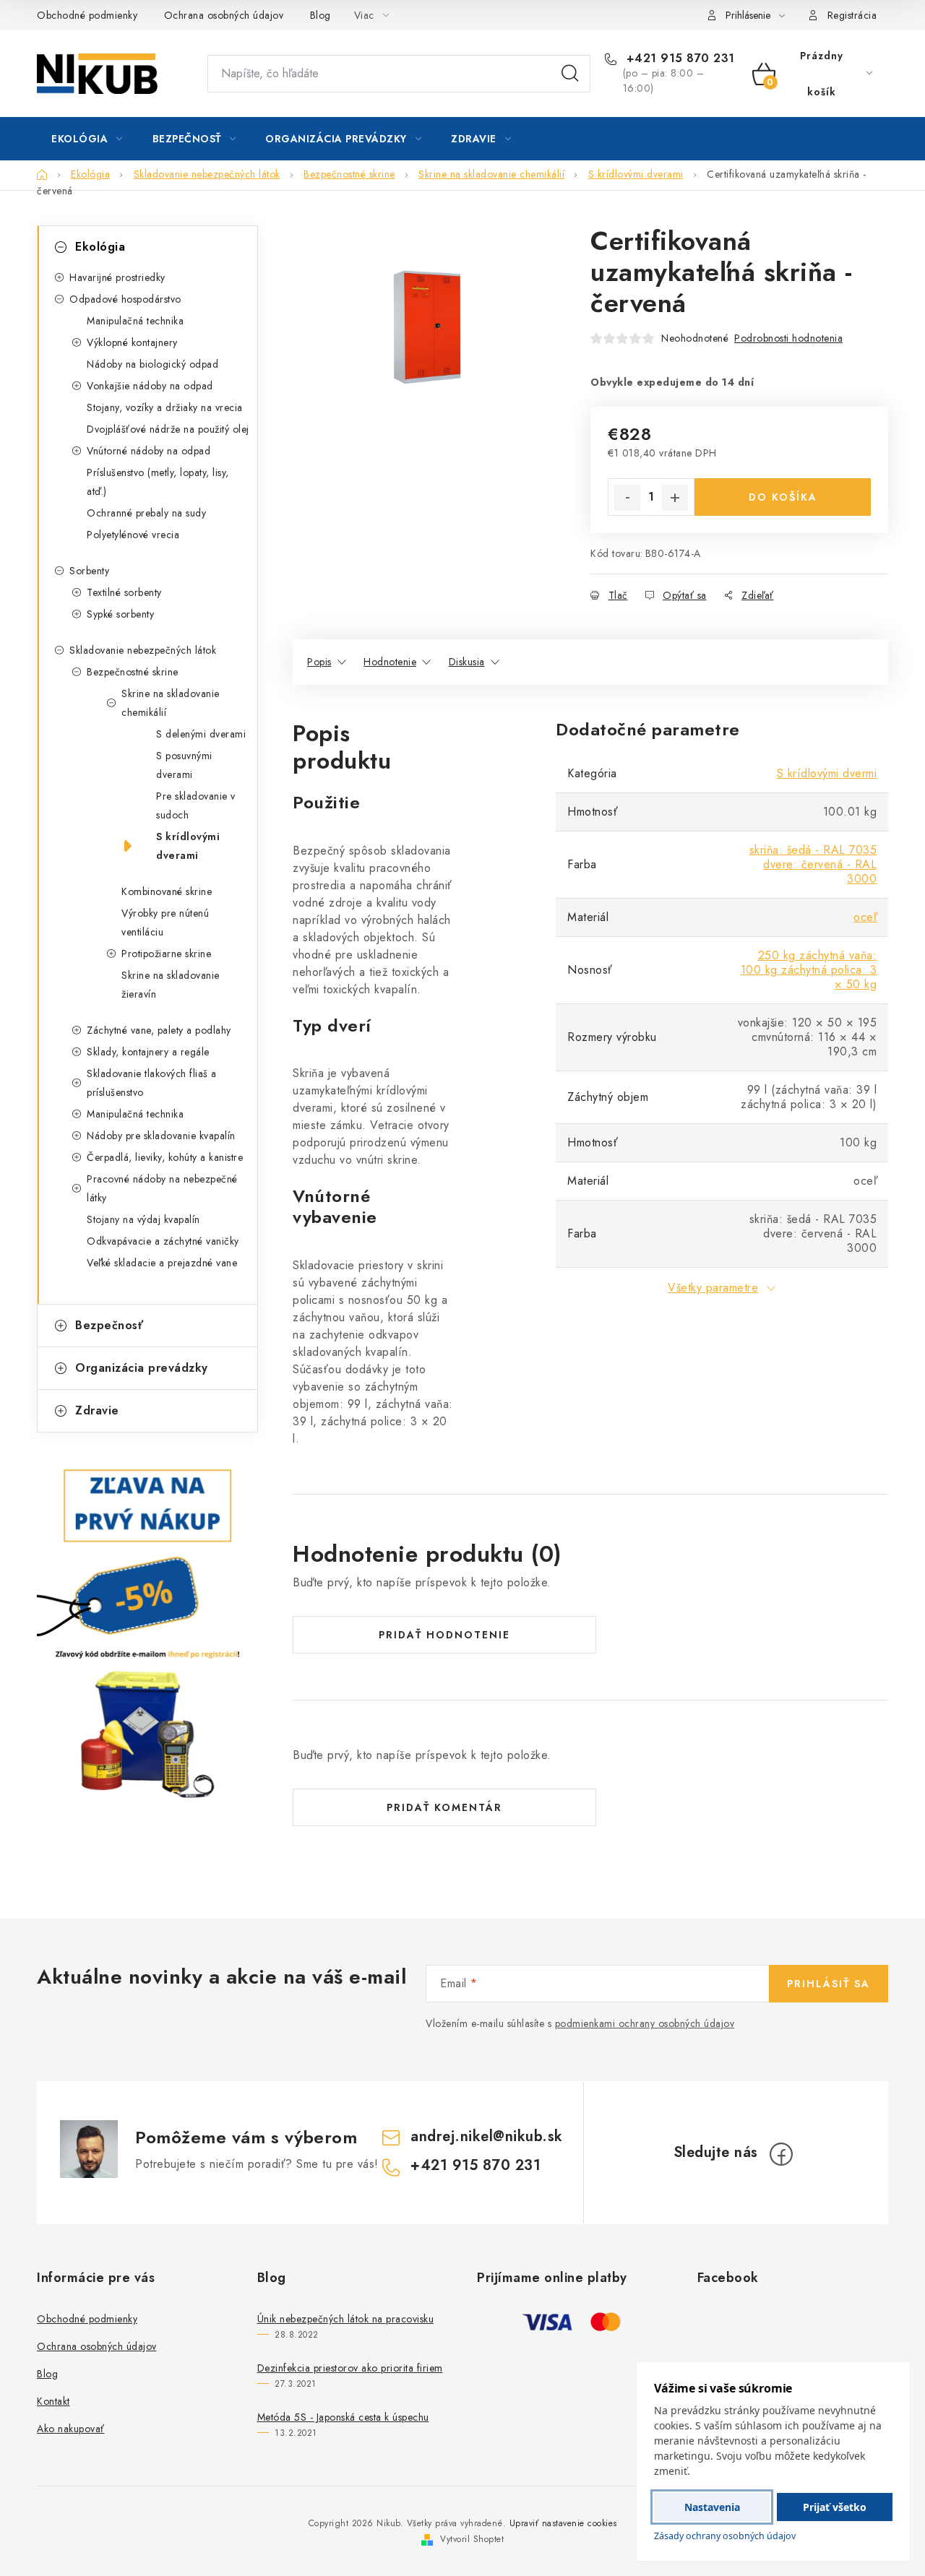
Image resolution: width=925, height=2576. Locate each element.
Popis (319, 662)
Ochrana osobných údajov (224, 15)
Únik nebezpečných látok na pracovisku (346, 2319)
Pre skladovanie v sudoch (196, 805)
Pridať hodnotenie (444, 1635)
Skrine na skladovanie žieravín (171, 985)
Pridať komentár (444, 1807)
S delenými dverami (201, 734)
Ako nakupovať (71, 2429)
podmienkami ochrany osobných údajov (645, 2023)
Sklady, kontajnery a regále (148, 1052)
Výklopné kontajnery (132, 342)
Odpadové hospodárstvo (125, 299)
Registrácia (852, 15)
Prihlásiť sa (829, 1984)
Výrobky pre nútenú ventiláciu (165, 922)
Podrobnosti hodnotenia (788, 338)
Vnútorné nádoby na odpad (149, 451)
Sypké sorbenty (120, 614)
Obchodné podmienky (87, 15)
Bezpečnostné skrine (133, 672)
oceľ (865, 917)
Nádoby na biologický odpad (152, 364)
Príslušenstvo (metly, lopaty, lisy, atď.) (158, 482)
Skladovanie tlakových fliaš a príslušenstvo (152, 1083)
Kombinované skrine (167, 891)
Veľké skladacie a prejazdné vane (162, 1263)
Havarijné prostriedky (117, 277)
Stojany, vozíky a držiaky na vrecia (165, 407)
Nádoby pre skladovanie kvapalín (161, 1136)
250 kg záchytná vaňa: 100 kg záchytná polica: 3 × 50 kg (809, 970)
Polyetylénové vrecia (133, 535)
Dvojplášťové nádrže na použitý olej (168, 429)
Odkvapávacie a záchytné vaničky (163, 1241)
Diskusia (467, 662)
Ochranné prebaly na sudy (146, 513)
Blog (320, 15)
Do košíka (783, 497)
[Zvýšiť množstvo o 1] (675, 498)
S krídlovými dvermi (827, 773)
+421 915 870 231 (679, 59)
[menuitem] (87, 139)
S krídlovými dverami (188, 846)
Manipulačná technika (135, 321)
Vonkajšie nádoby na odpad (150, 386)
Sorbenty (89, 571)
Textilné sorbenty (124, 592)
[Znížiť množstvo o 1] (627, 498)
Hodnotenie (390, 662)
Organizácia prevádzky (142, 1368)
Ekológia (100, 247)
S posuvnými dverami (184, 765)
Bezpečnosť (109, 1325)
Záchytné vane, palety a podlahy (159, 1030)
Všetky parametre (713, 1288)
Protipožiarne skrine (166, 954)
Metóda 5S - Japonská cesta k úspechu (343, 2417)
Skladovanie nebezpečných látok (143, 650)
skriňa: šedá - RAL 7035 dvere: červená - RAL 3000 (813, 864)
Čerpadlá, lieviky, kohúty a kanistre (165, 1157)
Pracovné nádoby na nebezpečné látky (162, 1188)
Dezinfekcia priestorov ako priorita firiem (350, 2368)
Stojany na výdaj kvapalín (143, 1219)
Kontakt (53, 2401)
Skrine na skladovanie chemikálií (171, 703)
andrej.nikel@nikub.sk (487, 2136)
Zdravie (97, 1410)
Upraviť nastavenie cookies (563, 2523)
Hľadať (570, 74)
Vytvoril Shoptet (472, 2539)
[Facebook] (781, 2154)
